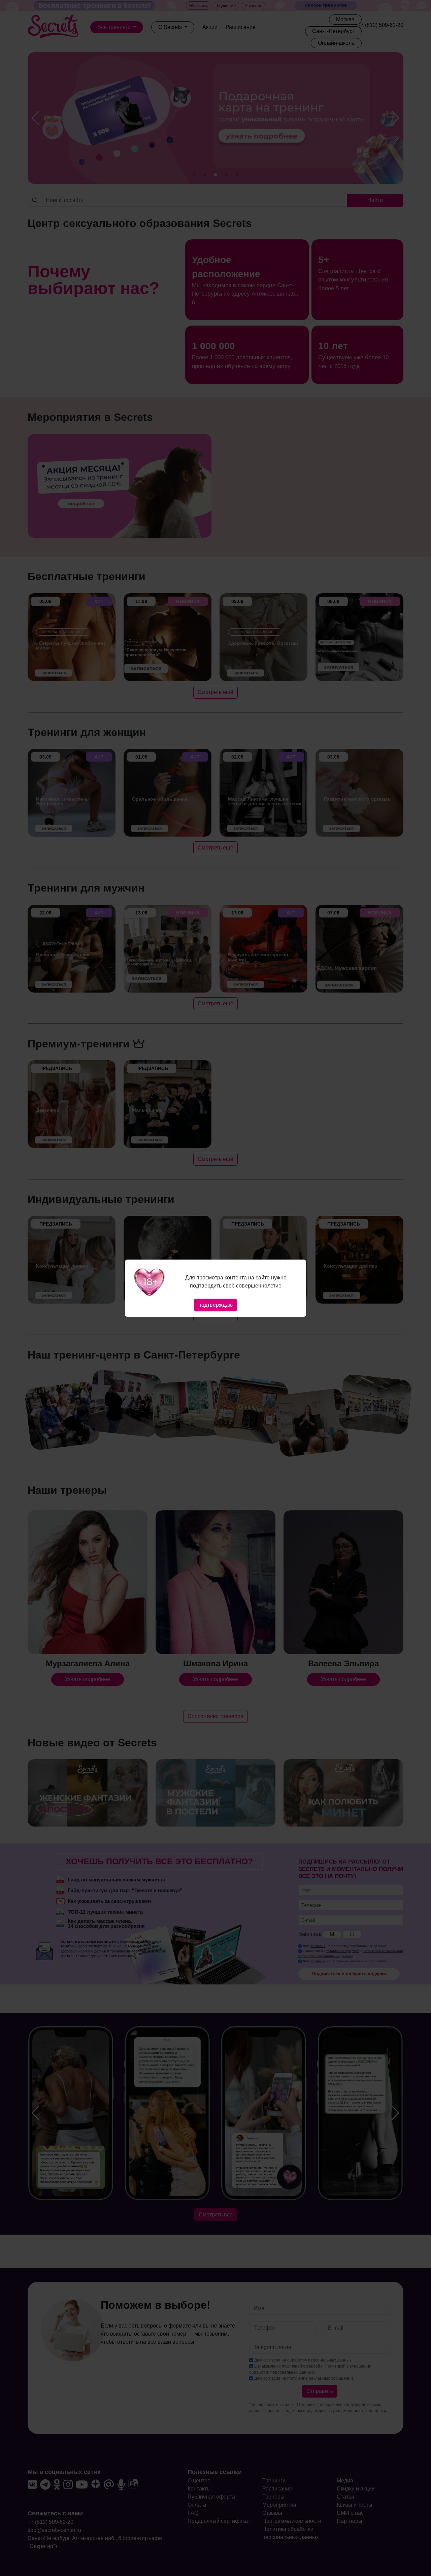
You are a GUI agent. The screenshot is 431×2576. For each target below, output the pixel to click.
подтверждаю (215, 1305)
